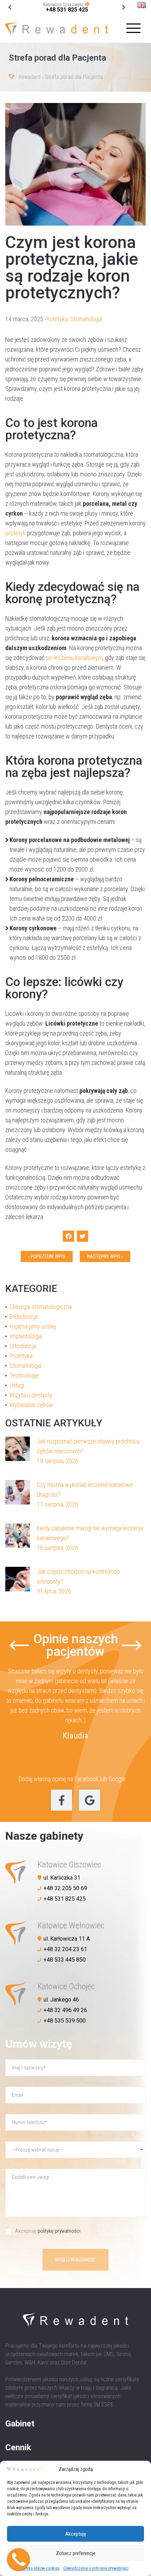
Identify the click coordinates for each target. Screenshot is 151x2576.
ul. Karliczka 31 (62, 1878)
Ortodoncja (23, 1346)
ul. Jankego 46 (61, 2000)
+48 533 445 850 (65, 1960)
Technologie (24, 1375)
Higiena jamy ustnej (33, 1326)
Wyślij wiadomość (75, 2260)
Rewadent (30, 77)
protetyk (15, 533)
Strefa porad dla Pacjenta (74, 77)
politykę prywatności (59, 2231)
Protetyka (56, 319)
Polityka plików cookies (40, 2568)
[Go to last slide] (123, 8)
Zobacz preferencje (76, 2553)
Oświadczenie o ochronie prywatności (96, 2568)
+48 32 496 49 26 (65, 2010)
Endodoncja (24, 1317)
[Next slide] (10, 8)
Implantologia (26, 1336)
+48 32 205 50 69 (65, 1888)
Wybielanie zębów (31, 1405)
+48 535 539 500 (65, 2021)
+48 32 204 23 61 (65, 1949)
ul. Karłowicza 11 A (67, 1939)
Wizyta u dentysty (31, 1395)
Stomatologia (86, 319)
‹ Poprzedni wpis (47, 1256)
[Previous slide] (19, 1645)
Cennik (18, 2447)
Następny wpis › (105, 1256)
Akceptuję (76, 2534)
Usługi (17, 1385)
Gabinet (20, 2424)
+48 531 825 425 (67, 10)
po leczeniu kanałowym (74, 658)
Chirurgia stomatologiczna (41, 1307)
